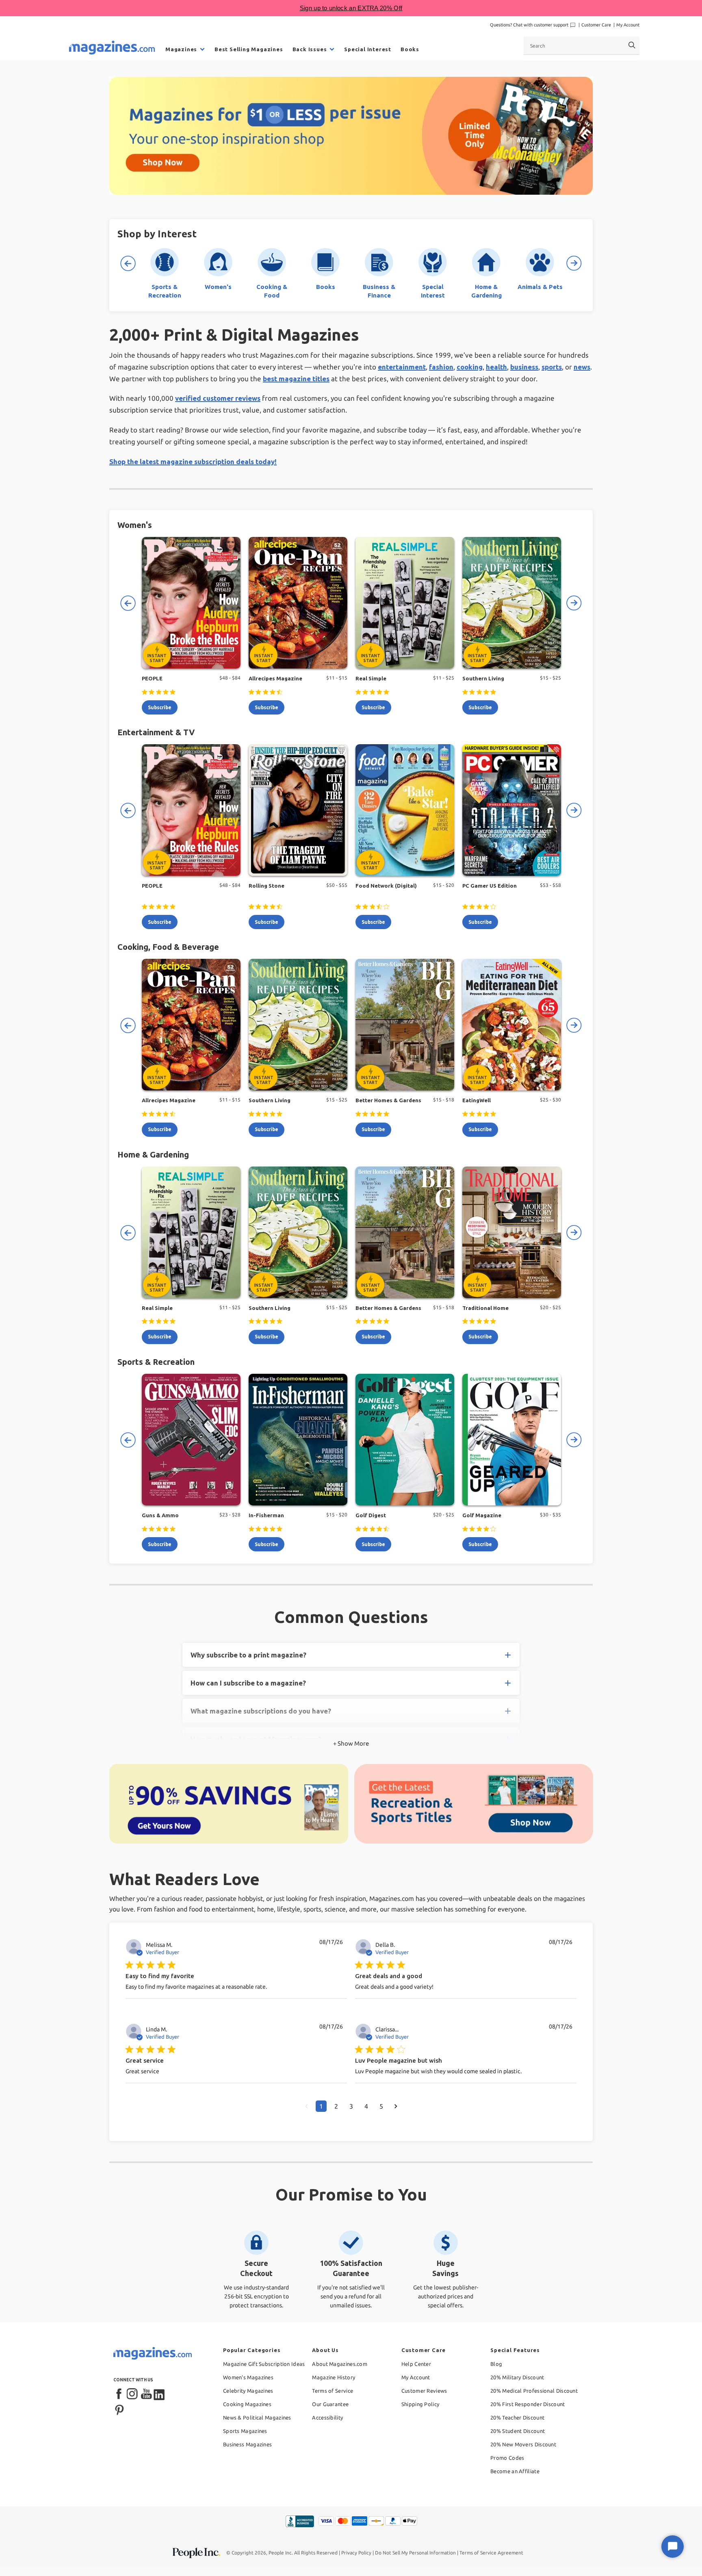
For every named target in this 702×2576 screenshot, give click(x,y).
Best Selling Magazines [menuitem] (249, 49)
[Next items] (574, 263)
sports (552, 367)
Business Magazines (247, 2444)
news (582, 367)
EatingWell (477, 1100)
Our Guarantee (330, 2404)
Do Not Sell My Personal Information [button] (415, 2553)
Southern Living (483, 678)
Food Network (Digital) (386, 886)
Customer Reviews (424, 2391)
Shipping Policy (420, 2404)
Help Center (416, 2364)
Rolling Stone (266, 886)
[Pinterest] (119, 2409)
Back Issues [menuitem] (310, 49)
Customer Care (596, 25)
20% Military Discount (517, 2377)
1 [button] (321, 2106)
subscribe (160, 707)
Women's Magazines (248, 2377)
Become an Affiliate (515, 2471)
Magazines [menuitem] (181, 49)
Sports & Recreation (156, 1362)
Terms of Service (333, 2391)
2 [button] (336, 2106)
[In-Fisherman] (298, 1440)
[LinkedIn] (160, 2394)
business (524, 367)
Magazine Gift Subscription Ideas (264, 2364)
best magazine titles (296, 379)
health (496, 367)
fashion (441, 367)
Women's (135, 525)
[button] (307, 2106)
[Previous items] (128, 263)
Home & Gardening (153, 1154)
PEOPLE (152, 678)
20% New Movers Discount (523, 2444)
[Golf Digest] (405, 1440)
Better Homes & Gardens (388, 1100)
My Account (628, 25)
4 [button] (366, 2106)
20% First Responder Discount (528, 2404)
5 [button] (381, 2106)
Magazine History (334, 2377)
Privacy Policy (356, 2553)
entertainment (402, 367)
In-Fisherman (266, 1515)
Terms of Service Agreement (491, 2553)
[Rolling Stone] (298, 810)
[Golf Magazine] (512, 1440)
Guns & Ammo (160, 1515)
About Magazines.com (340, 2364)
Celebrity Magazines (248, 2391)
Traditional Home (485, 1308)
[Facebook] (119, 2394)
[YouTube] (146, 2394)
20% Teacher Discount (517, 2417)
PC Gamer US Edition (490, 886)
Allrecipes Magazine (275, 678)
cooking (470, 367)
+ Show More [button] (351, 1743)
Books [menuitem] (410, 49)
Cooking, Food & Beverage (168, 947)
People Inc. (281, 2553)
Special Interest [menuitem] (368, 49)
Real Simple (371, 678)
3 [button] (351, 2106)
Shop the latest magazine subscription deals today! (193, 462)
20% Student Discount (518, 2431)
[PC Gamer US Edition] (512, 810)
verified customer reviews (218, 398)
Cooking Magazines (247, 2404)
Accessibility (327, 2417)
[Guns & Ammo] (191, 1440)
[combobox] (582, 46)
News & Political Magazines (257, 2417)
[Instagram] (133, 2394)
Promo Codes (507, 2458)
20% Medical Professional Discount (534, 2391)
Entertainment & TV (156, 732)
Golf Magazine (482, 1515)
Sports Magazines (245, 2431)
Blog (496, 2364)
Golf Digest (371, 1515)
